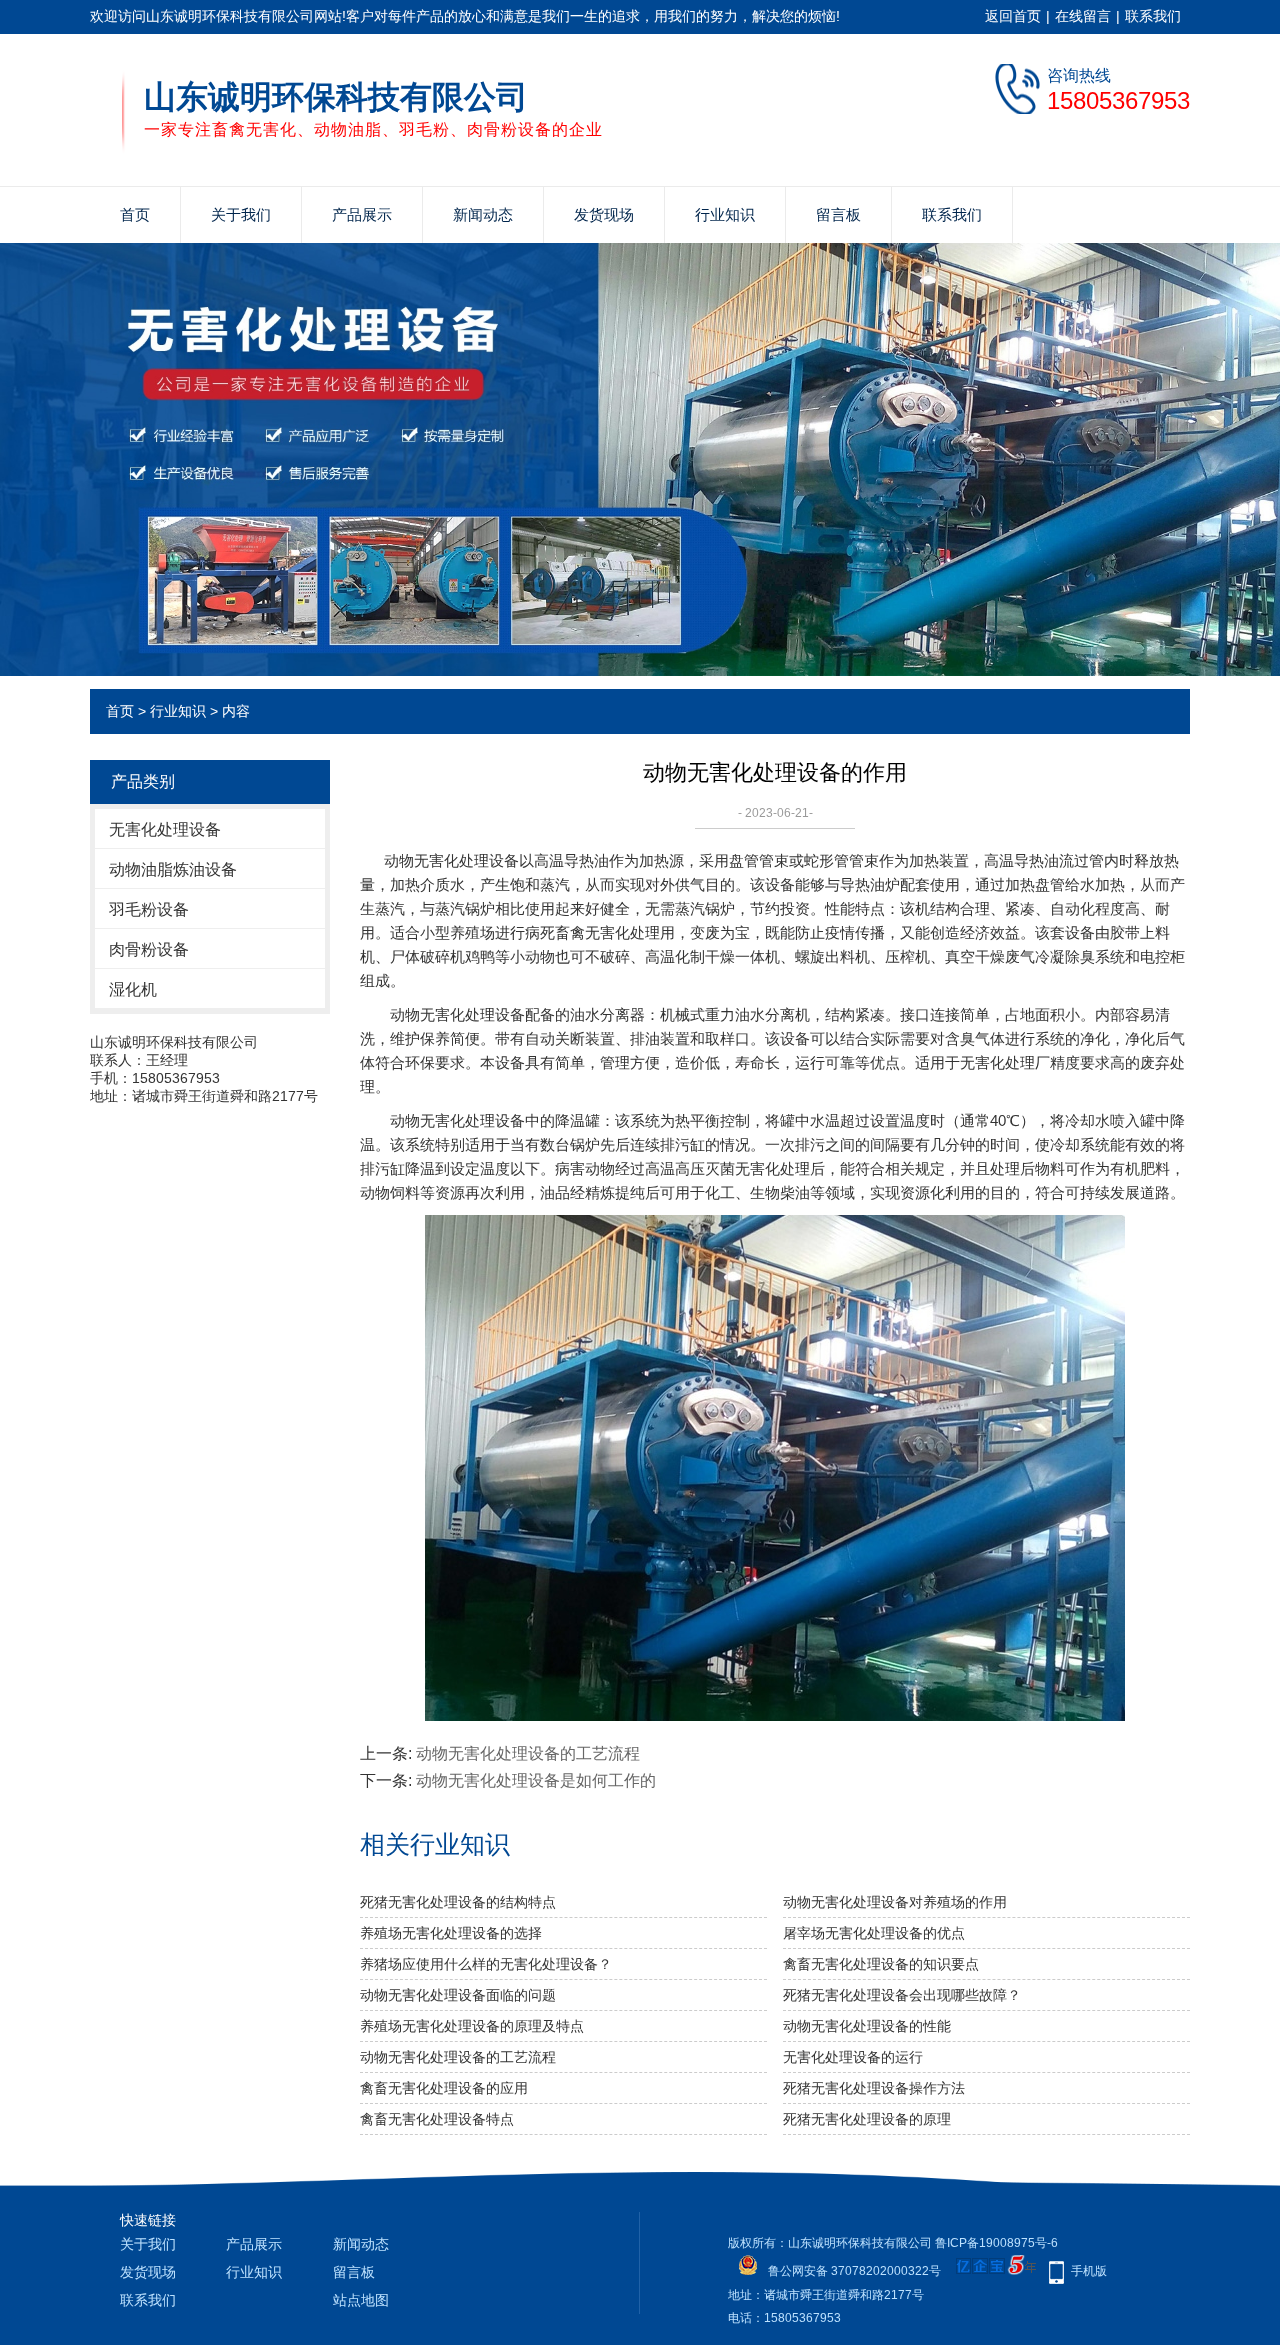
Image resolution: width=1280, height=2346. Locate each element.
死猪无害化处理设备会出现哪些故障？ (902, 1995)
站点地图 (361, 2300)
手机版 (1089, 2271)
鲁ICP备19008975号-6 (996, 2243)
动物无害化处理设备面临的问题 (458, 1995)
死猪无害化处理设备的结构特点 (458, 1902)
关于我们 (241, 214)
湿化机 (133, 989)
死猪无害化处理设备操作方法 (874, 2088)
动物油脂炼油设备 (173, 869)
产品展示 (362, 214)
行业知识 (725, 214)
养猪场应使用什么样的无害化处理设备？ (486, 1964)
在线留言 (1083, 16)
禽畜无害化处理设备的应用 (444, 2088)
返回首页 (1013, 16)
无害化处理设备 (165, 829)
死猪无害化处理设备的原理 (867, 2119)
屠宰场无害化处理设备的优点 (874, 1933)
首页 (135, 214)
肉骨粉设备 (149, 949)
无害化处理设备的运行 (853, 2057)
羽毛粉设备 (149, 909)
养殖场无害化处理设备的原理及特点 (472, 2026)
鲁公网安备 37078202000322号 (854, 2271)
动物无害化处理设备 (451, 860)
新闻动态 (483, 214)
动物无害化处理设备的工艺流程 (528, 1753)
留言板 (838, 214)
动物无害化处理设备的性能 (867, 2026)
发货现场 (604, 214)
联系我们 (1153, 16)
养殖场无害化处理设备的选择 (451, 1933)
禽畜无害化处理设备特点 (437, 2119)
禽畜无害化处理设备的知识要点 (881, 1964)
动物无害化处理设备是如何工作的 (536, 1780)
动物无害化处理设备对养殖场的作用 (895, 1902)
